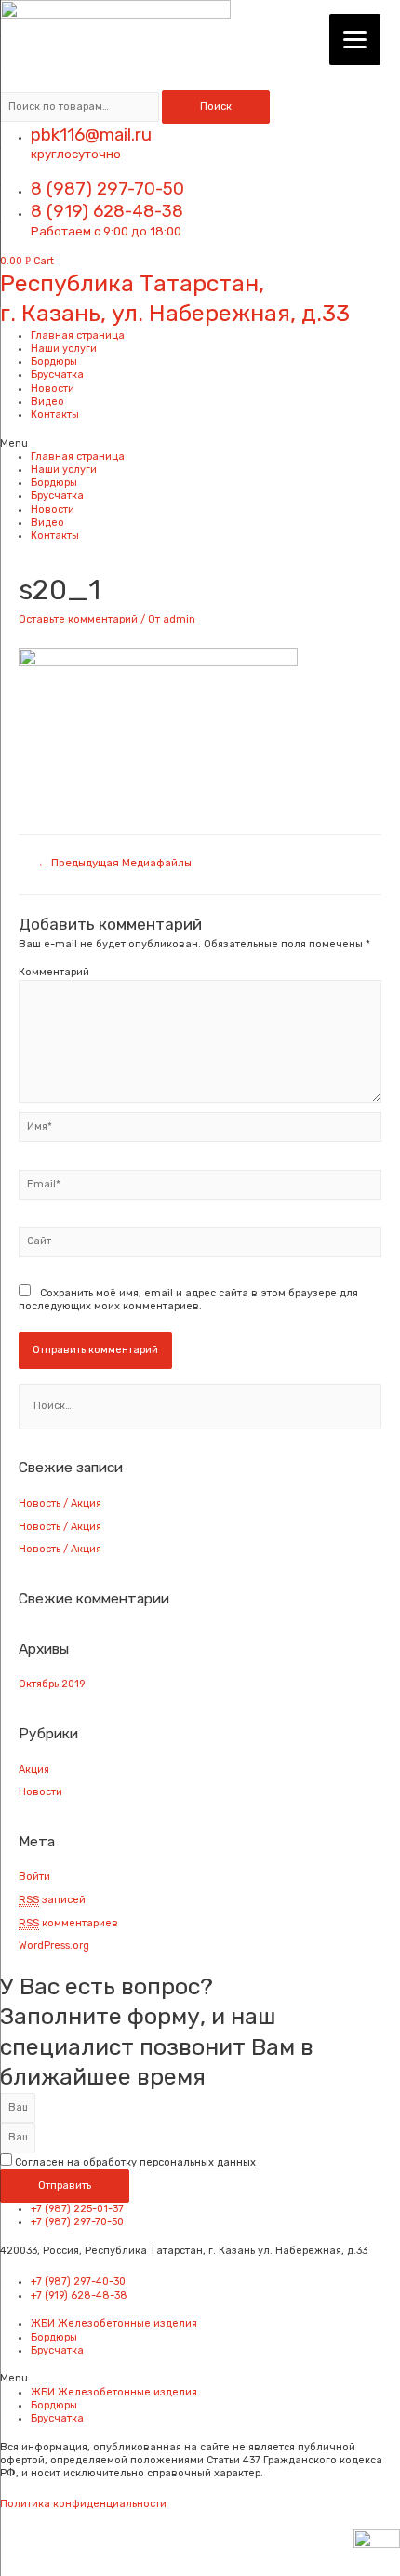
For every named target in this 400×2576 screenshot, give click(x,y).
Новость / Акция (60, 1503)
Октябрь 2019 (52, 1684)
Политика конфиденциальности (83, 2504)
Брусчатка (57, 375)
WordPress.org (54, 1945)
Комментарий (54, 972)
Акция (34, 1770)
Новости (53, 389)
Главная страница (78, 335)
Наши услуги (64, 349)
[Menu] (355, 40)
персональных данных (198, 2162)
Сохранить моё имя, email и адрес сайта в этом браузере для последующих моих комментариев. (188, 1300)
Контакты (55, 415)
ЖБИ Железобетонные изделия (114, 2323)
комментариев (68, 1923)
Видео (47, 402)
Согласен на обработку (135, 2162)
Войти (34, 1877)
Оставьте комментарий (78, 619)
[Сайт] (200, 1246)
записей (52, 1900)
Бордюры (54, 362)
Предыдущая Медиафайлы (114, 863)
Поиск (216, 107)
